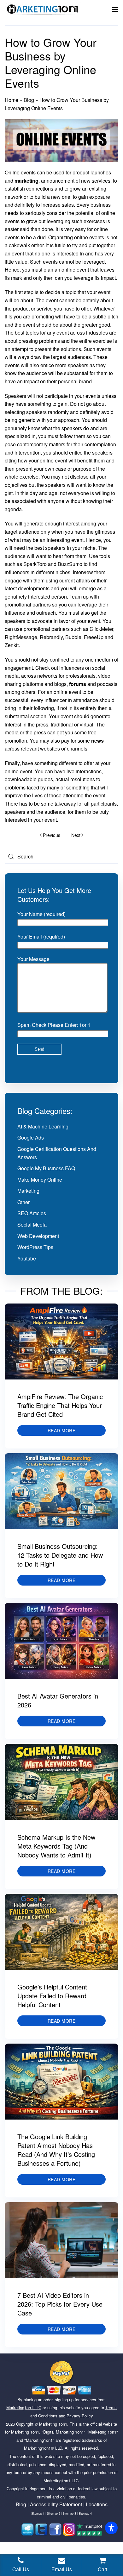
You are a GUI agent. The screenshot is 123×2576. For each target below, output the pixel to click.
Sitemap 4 (85, 2513)
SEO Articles (32, 1213)
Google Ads (31, 1137)
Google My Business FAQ (46, 1168)
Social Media (32, 1225)
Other (23, 1202)
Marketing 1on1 (53, 2424)
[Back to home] (43, 9)
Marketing (28, 1191)
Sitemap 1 (38, 2513)
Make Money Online (40, 1180)
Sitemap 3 (69, 2513)
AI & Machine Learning (43, 1126)
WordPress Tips (35, 1247)
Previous (52, 835)
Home (12, 100)
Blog (29, 100)
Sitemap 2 (54, 2513)
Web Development (38, 1236)
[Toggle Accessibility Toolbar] (111, 2528)
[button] (115, 9)
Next (76, 835)
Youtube (27, 1258)
